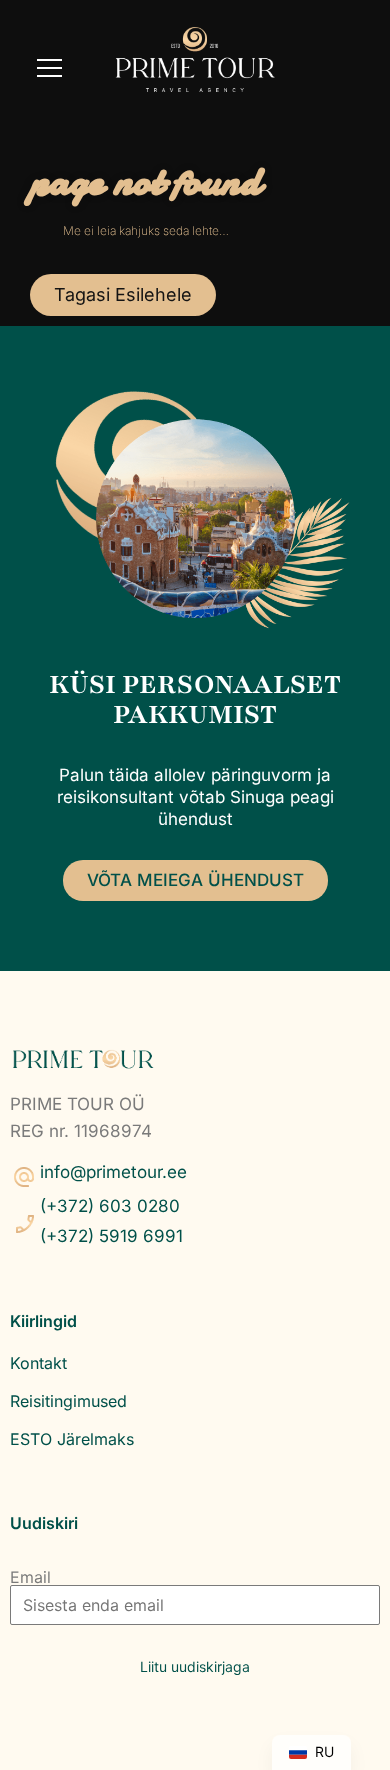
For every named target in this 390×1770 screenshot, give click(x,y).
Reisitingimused (68, 1401)
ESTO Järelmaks (72, 1439)
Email (30, 1577)
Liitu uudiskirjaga (195, 1666)
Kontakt (38, 1363)
